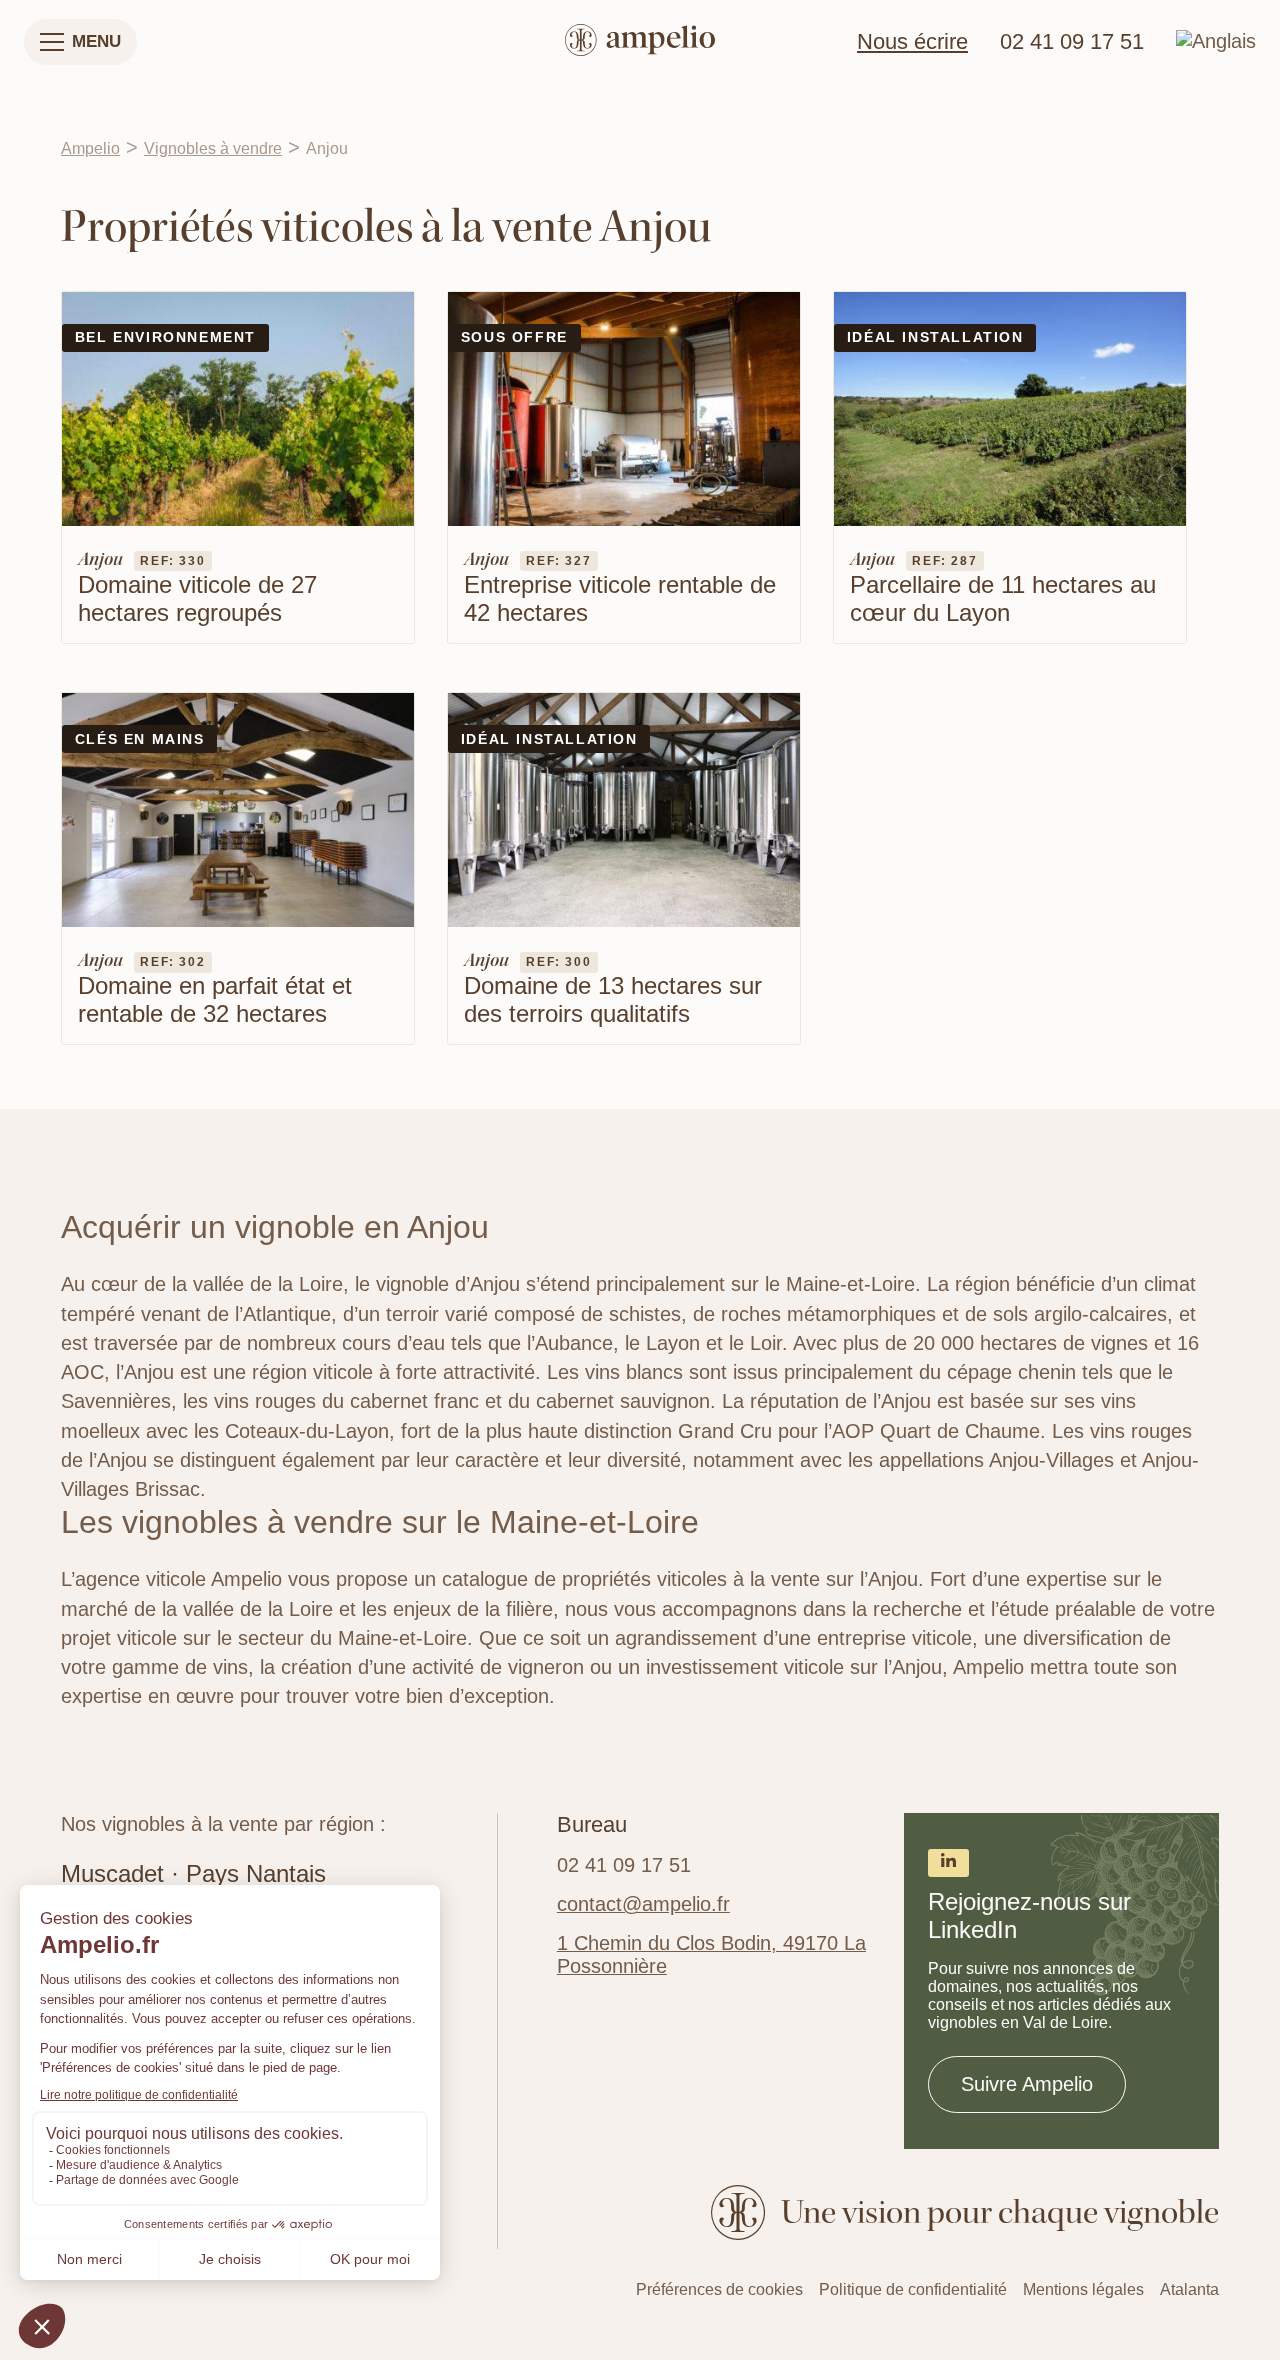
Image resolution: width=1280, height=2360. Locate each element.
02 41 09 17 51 (1072, 42)
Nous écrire (912, 42)
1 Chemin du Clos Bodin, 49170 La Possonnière (711, 1954)
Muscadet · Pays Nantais (193, 1873)
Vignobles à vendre (213, 148)
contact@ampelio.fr (643, 1904)
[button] (80, 42)
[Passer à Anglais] (1216, 41)
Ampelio (90, 148)
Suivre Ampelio (1027, 2084)
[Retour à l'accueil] (640, 42)
